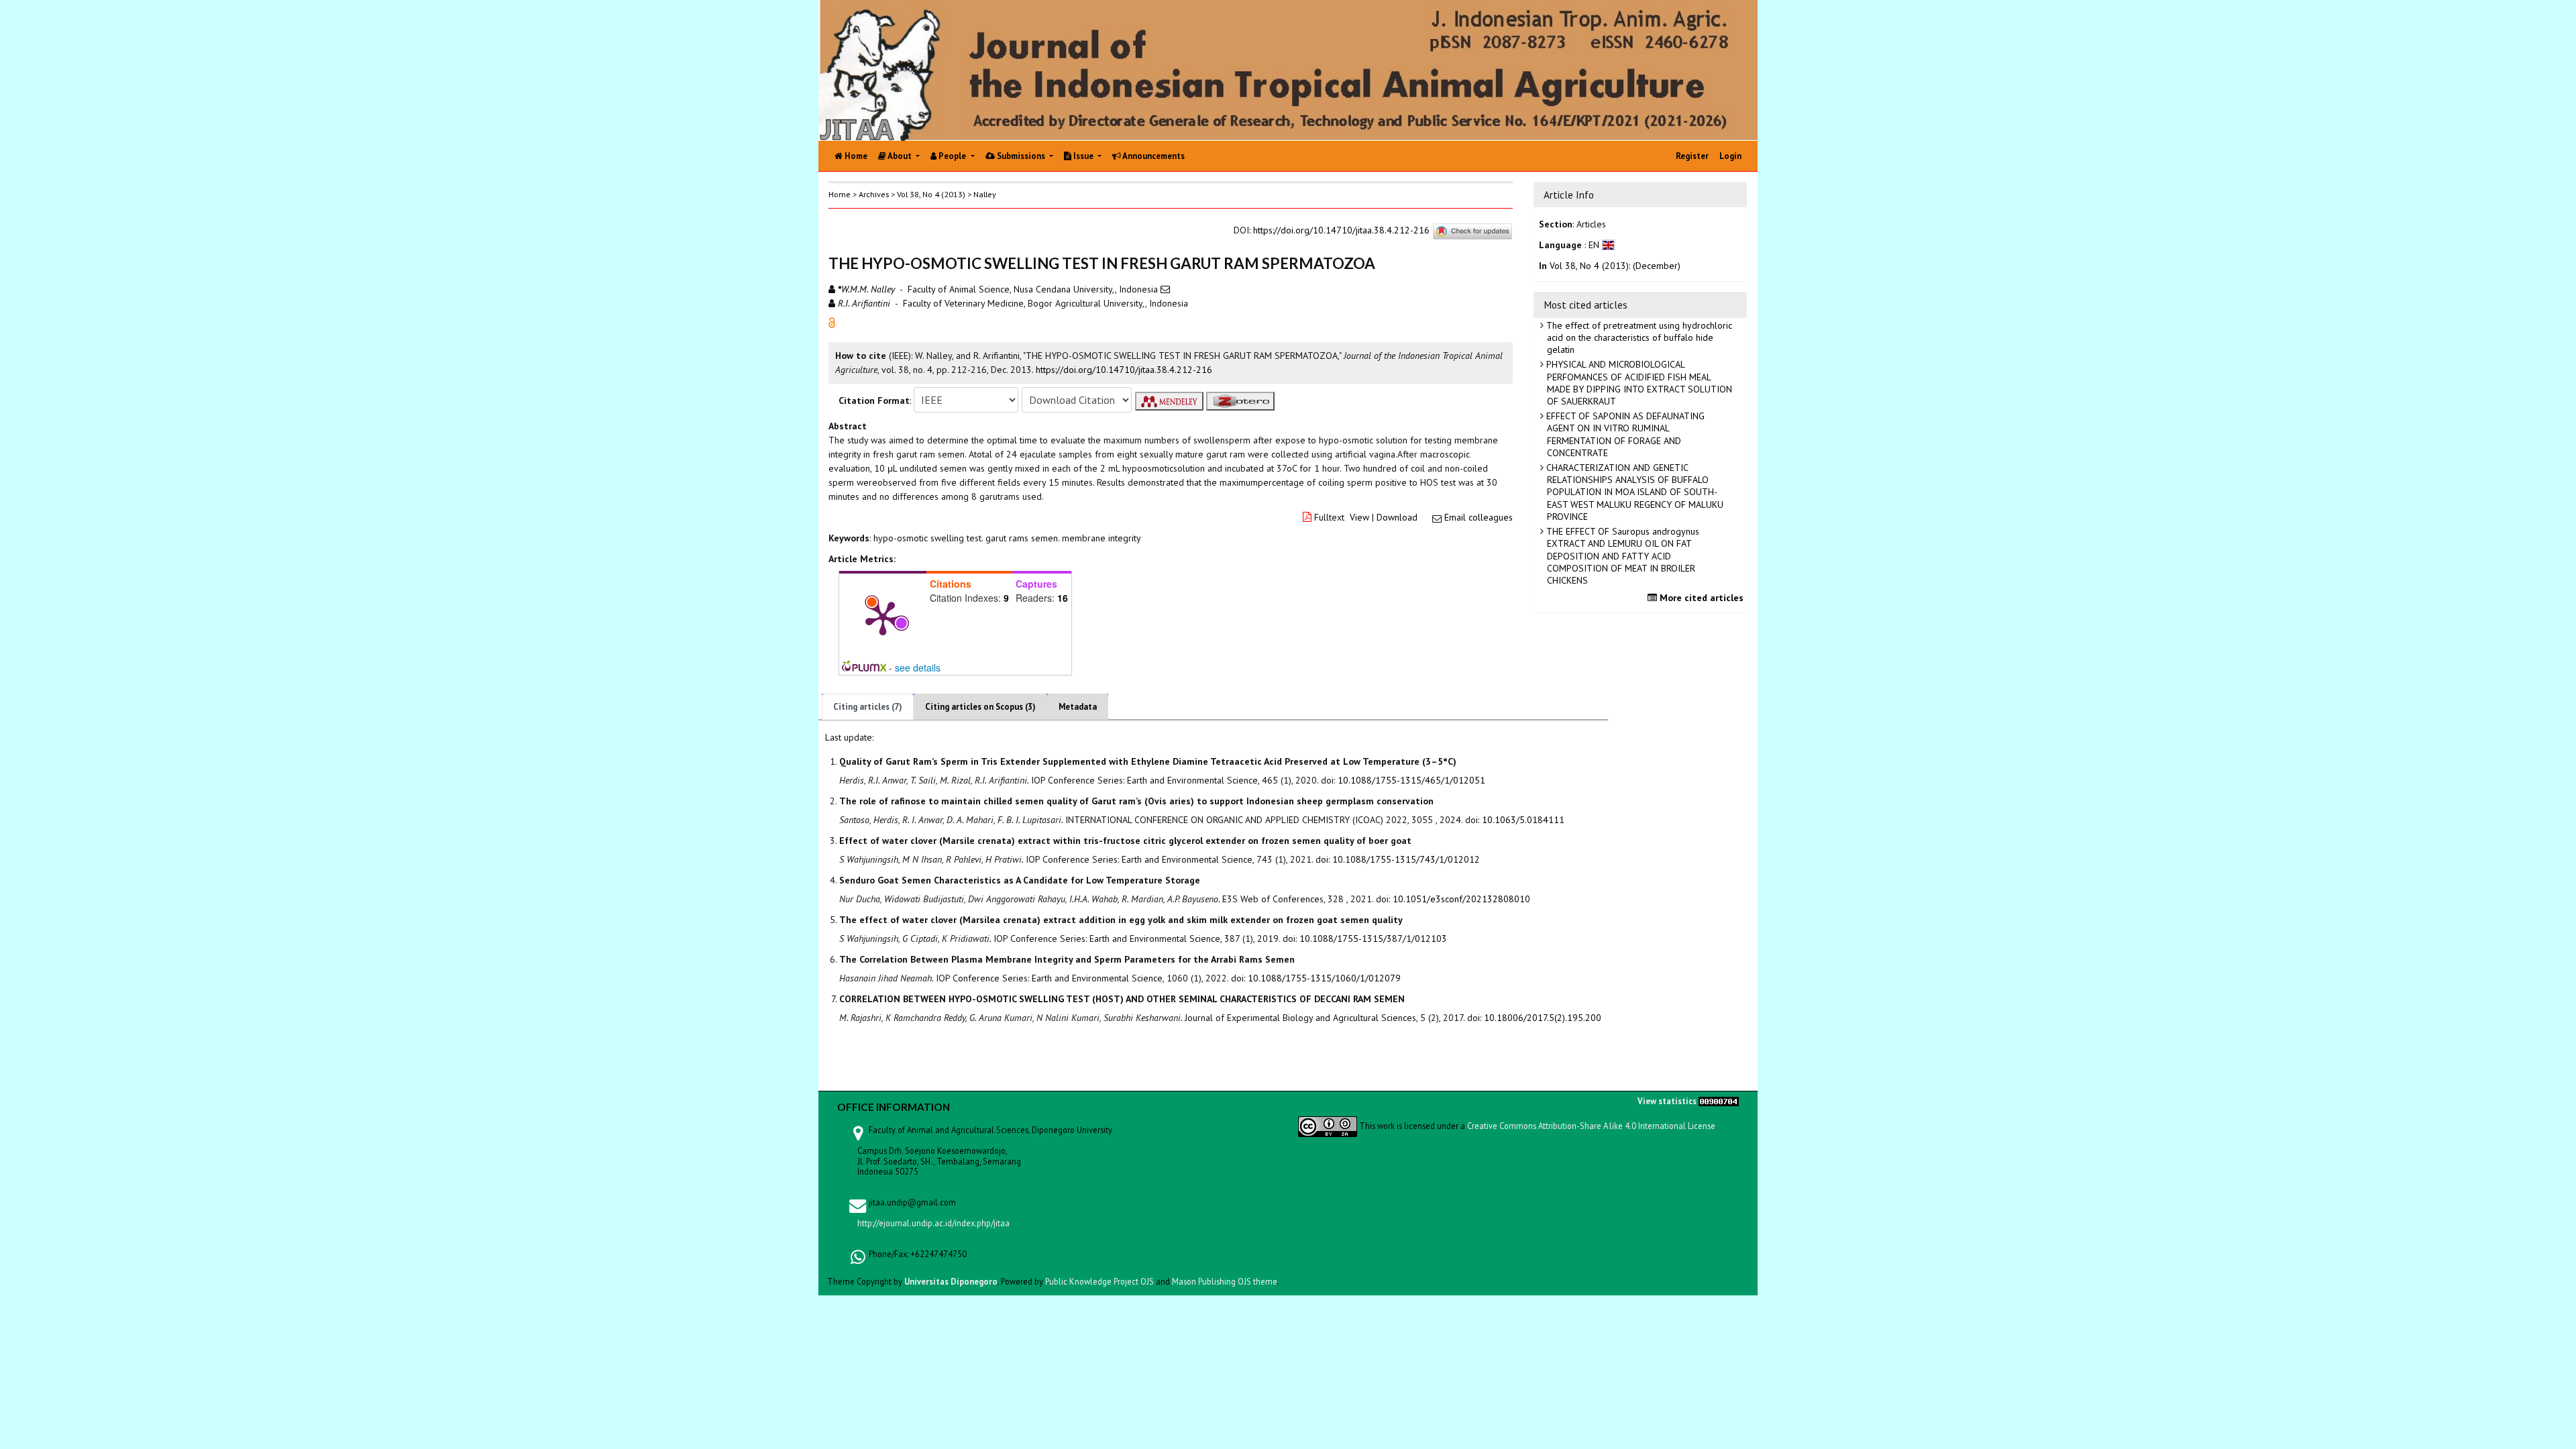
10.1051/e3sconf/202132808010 (1461, 899)
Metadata (1078, 707)
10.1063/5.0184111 (1523, 820)
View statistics (1667, 1101)
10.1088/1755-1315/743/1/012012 (1406, 859)
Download (1397, 517)
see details (918, 667)
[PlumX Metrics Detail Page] (883, 617)
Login (1730, 156)
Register (1692, 156)
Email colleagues (1479, 517)
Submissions (1021, 156)
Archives (874, 194)
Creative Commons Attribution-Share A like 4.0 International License (1591, 1126)
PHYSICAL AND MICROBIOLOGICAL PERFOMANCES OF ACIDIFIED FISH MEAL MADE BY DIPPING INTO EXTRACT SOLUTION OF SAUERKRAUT (1638, 383)
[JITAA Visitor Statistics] (1719, 1101)
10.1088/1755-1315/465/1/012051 (1411, 780)
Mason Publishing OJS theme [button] (1225, 1281)
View (1359, 517)
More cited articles (1700, 598)
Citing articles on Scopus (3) (980, 707)
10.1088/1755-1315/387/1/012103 (1373, 938)
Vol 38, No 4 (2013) (931, 194)
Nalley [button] (985, 194)
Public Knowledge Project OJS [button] (1099, 1281)
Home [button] (840, 194)
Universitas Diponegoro (951, 1281)
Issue (1083, 156)
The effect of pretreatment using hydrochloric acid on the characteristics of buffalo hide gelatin (1638, 337)
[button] (832, 322)
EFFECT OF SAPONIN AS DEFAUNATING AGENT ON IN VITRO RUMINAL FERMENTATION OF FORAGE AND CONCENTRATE (1624, 434)
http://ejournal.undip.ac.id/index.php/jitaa (933, 1223)
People (952, 156)
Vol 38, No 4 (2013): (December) (1615, 266)
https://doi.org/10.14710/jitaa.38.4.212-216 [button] (1124, 370)
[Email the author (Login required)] (1165, 289)
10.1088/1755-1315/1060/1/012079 (1324, 978)
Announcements (1153, 156)
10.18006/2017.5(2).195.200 (1543, 1018)
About (900, 156)
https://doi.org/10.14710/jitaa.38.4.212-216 (1341, 230)
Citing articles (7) (868, 707)
